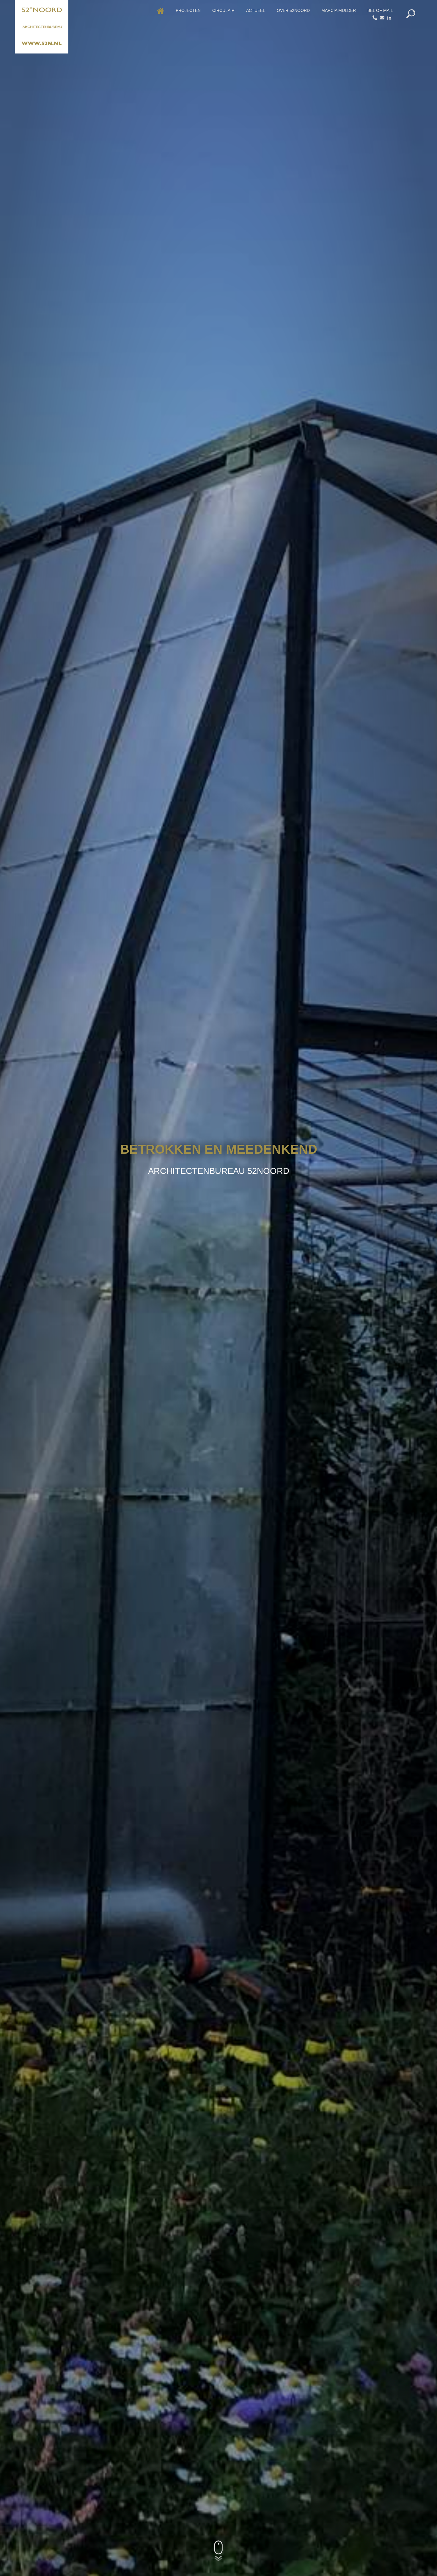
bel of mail (380, 10)
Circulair (223, 10)
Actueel (256, 10)
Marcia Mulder (339, 10)
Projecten (188, 10)
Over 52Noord (293, 10)
